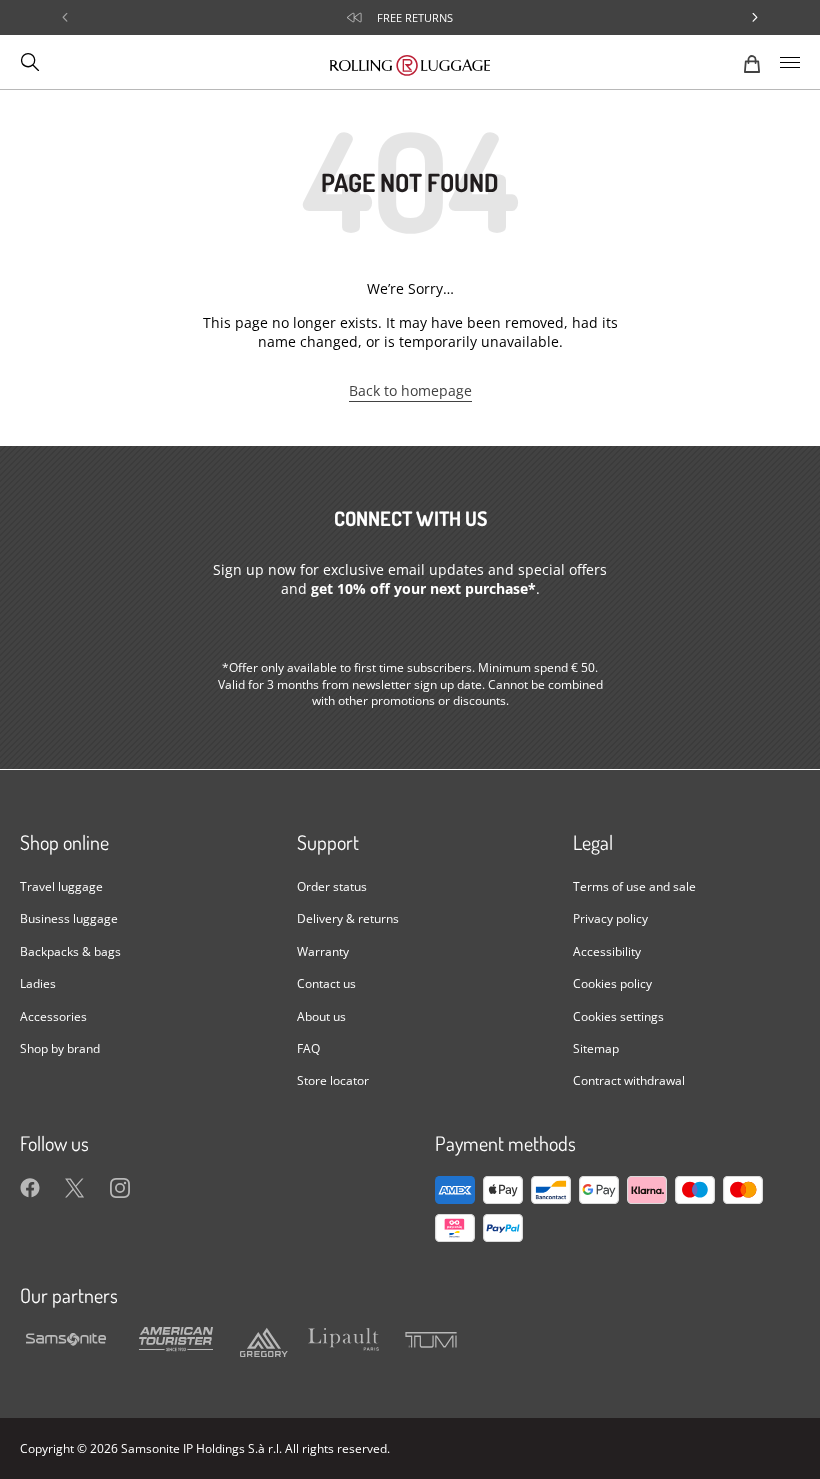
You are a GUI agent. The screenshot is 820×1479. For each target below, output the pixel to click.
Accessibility (607, 951)
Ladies (38, 983)
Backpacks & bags (70, 951)
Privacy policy (610, 918)
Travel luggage (61, 886)
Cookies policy (612, 983)
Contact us (326, 983)
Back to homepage (410, 390)
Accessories (53, 1016)
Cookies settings (618, 1016)
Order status (332, 886)
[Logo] (410, 62)
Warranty (323, 951)
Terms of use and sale (634, 886)
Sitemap (596, 1048)
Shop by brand (60, 1048)
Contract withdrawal (629, 1080)
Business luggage (69, 918)
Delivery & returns (348, 918)
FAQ (308, 1048)
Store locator (333, 1080)
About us (321, 1016)
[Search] (30, 62)
